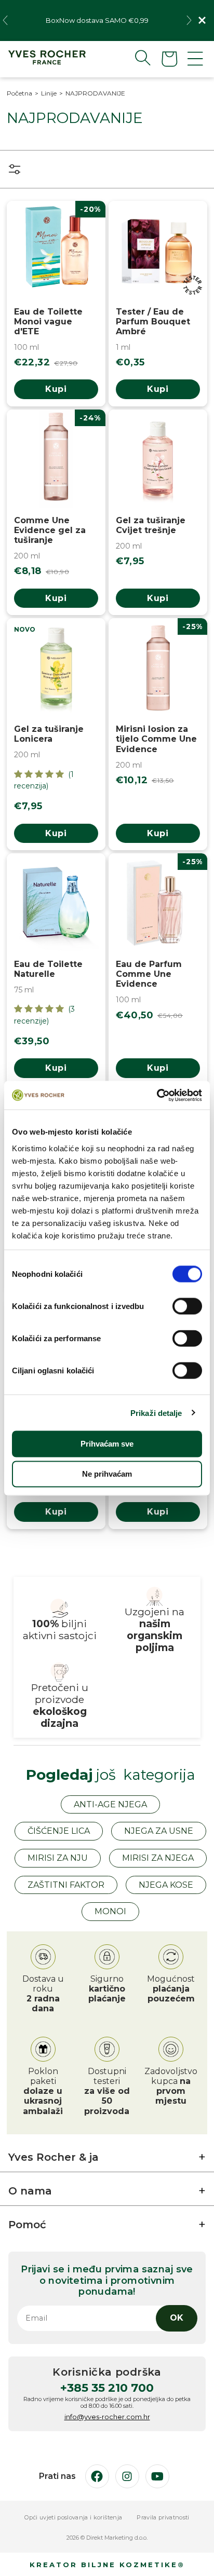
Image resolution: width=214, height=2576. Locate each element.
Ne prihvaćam (107, 1474)
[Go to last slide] (5, 20)
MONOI (110, 1911)
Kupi (56, 389)
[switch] (187, 1306)
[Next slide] (189, 20)
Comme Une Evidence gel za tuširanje (50, 530)
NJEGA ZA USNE (159, 1831)
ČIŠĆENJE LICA (59, 1831)
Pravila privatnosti (163, 2518)
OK (177, 2318)
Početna (19, 93)
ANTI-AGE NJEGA (110, 1804)
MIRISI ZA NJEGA (158, 1858)
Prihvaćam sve (107, 1444)
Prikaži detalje (156, 1413)
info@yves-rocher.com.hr (107, 2417)
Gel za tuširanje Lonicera (49, 734)
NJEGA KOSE (166, 1885)
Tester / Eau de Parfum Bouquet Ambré (153, 322)
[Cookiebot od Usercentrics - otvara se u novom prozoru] (157, 1095)
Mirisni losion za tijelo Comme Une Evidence (156, 739)
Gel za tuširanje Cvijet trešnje (151, 525)
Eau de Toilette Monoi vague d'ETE (48, 322)
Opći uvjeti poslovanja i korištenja (73, 2518)
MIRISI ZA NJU (58, 1858)
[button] (135, 58)
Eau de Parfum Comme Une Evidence (149, 974)
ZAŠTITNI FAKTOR (66, 1885)
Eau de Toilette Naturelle (48, 969)
